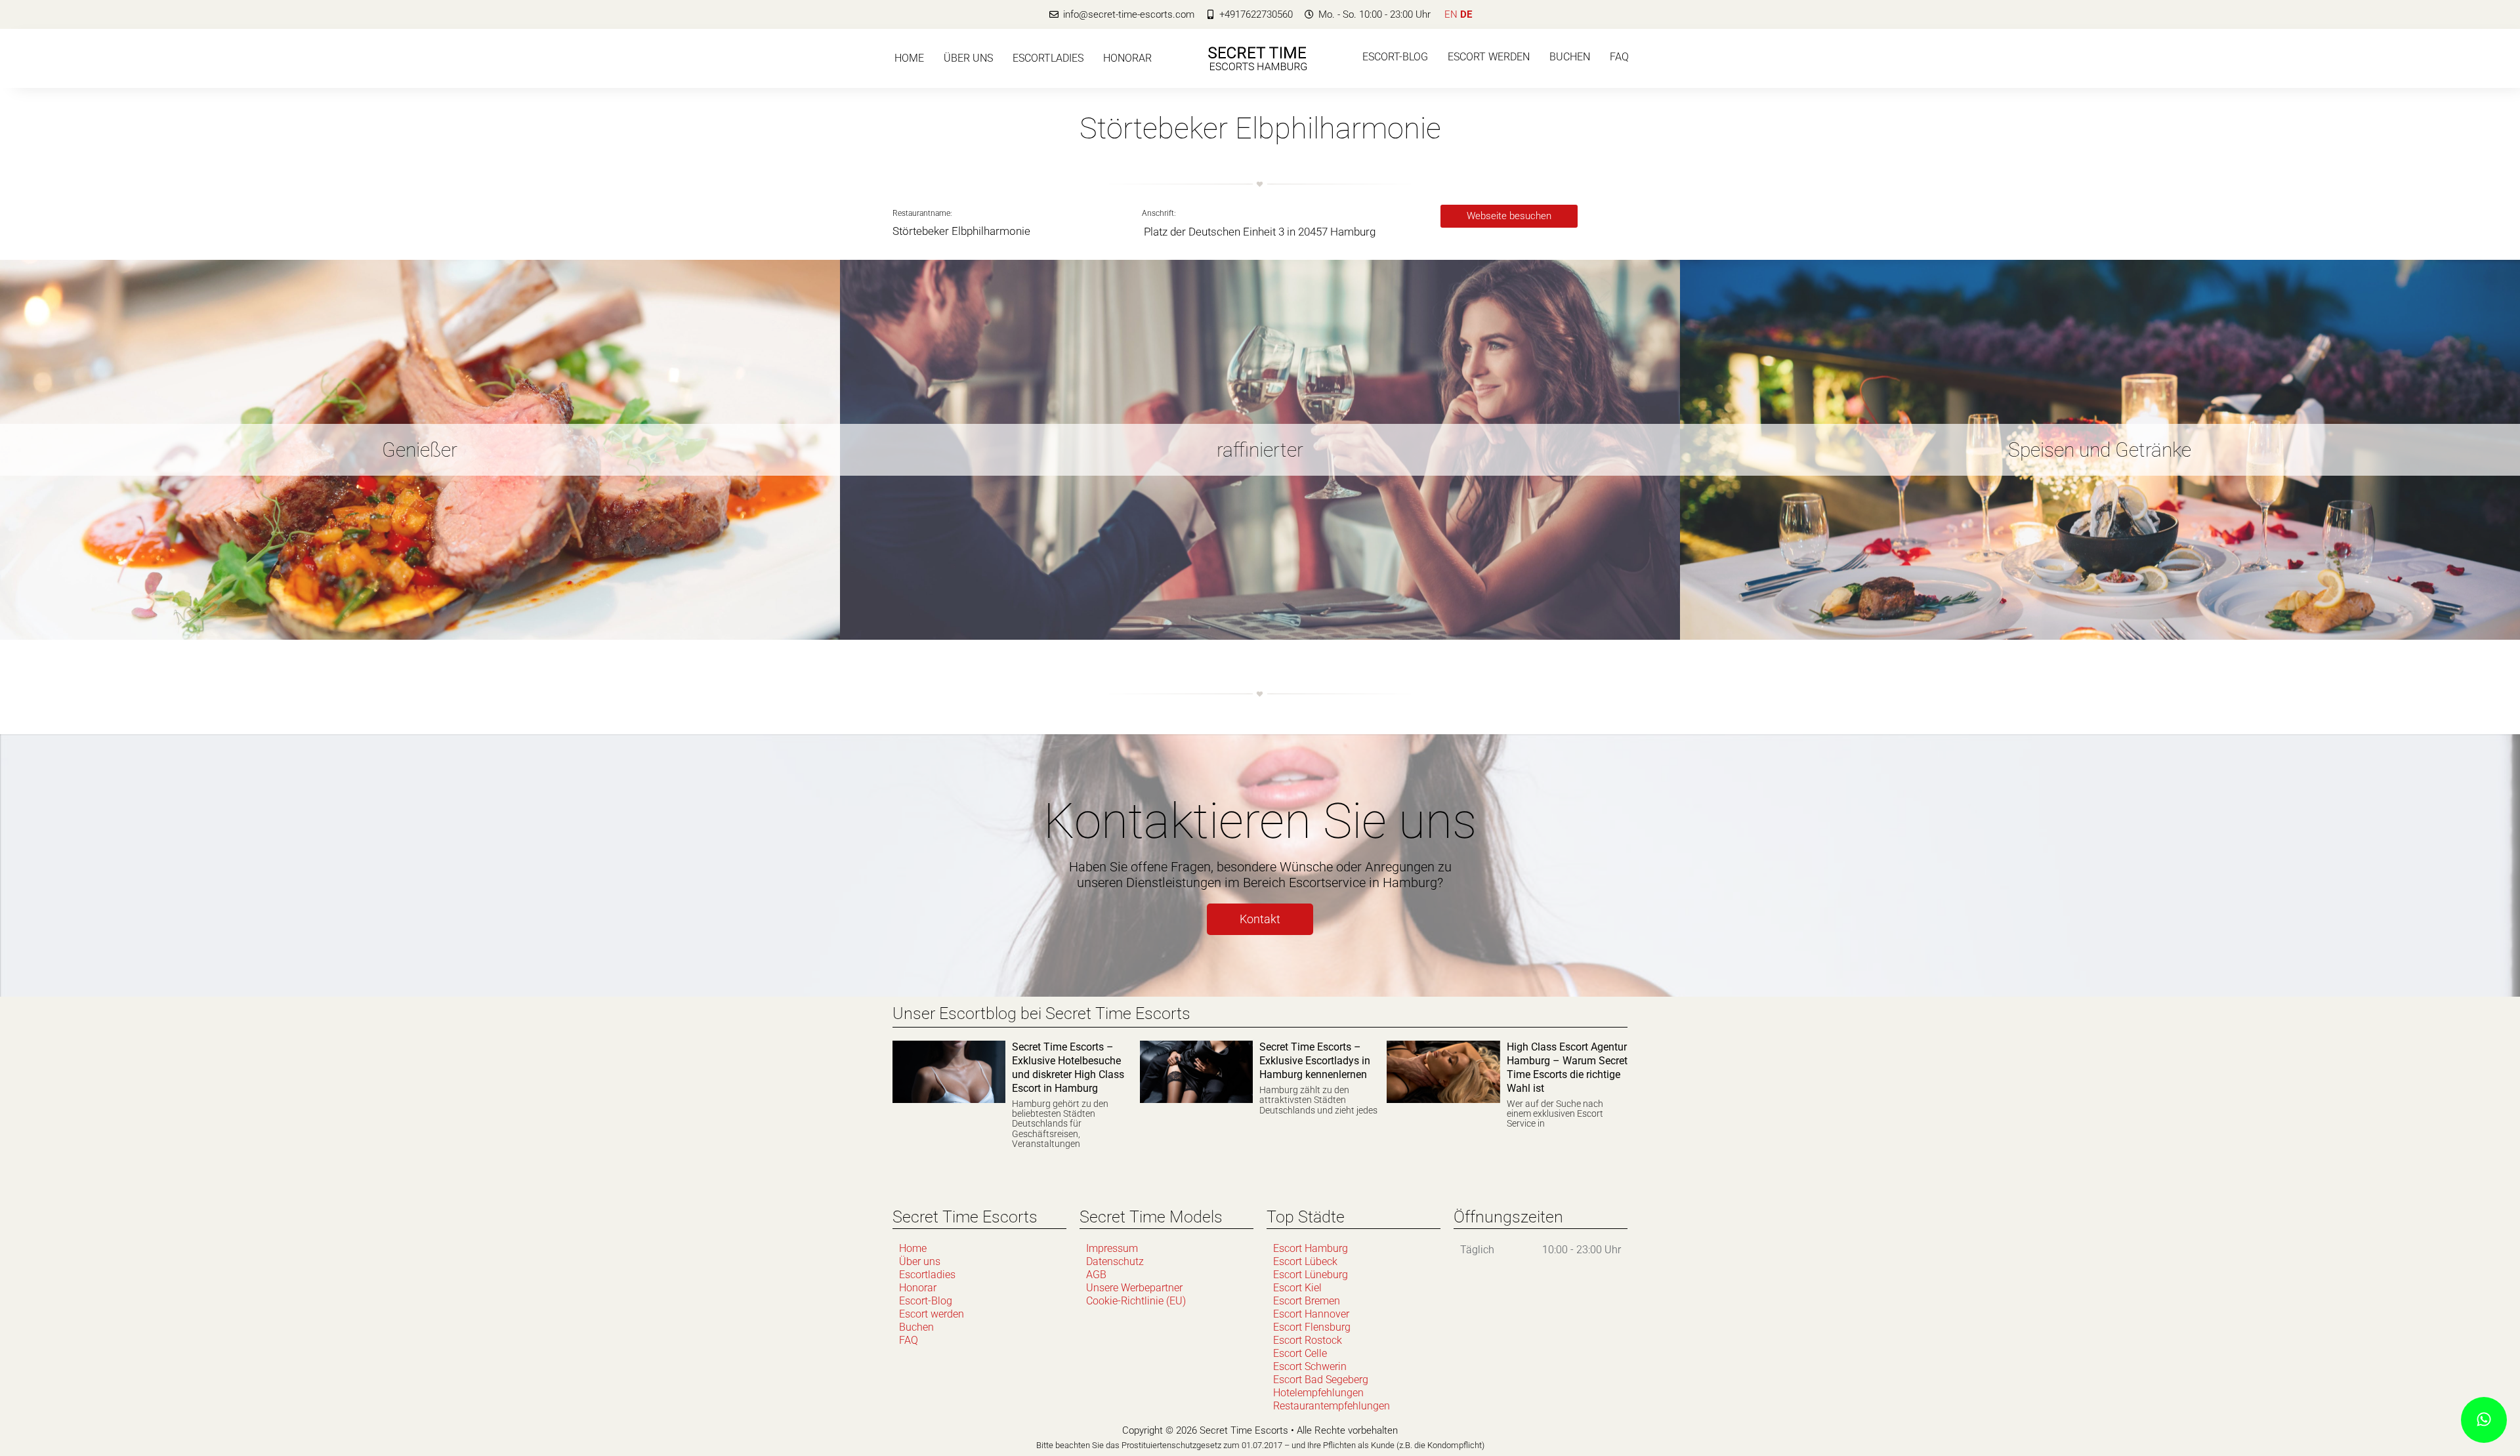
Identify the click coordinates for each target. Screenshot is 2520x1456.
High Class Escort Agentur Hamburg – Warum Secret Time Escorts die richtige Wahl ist (1567, 1067)
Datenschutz (1115, 1261)
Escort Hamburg (1311, 1248)
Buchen (1570, 57)
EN (1451, 14)
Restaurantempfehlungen (1332, 1406)
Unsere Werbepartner (1134, 1288)
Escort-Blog (1395, 57)
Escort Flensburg (1312, 1327)
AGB (1096, 1275)
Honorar (1127, 58)
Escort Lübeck (1305, 1261)
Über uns (968, 58)
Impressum (1112, 1248)
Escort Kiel (1297, 1288)
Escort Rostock (1308, 1340)
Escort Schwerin (1310, 1366)
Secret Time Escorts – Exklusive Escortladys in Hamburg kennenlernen (1315, 1061)
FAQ (1619, 57)
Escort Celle (1300, 1353)
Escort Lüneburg (1311, 1275)
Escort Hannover (1311, 1314)
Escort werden (1489, 57)
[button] (1509, 216)
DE (1466, 14)
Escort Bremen (1307, 1301)
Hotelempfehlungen (1318, 1393)
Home (909, 58)
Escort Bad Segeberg (1321, 1380)
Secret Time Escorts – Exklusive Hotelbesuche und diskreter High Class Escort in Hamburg (1068, 1067)
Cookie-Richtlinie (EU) (1136, 1301)
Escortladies (1048, 58)
